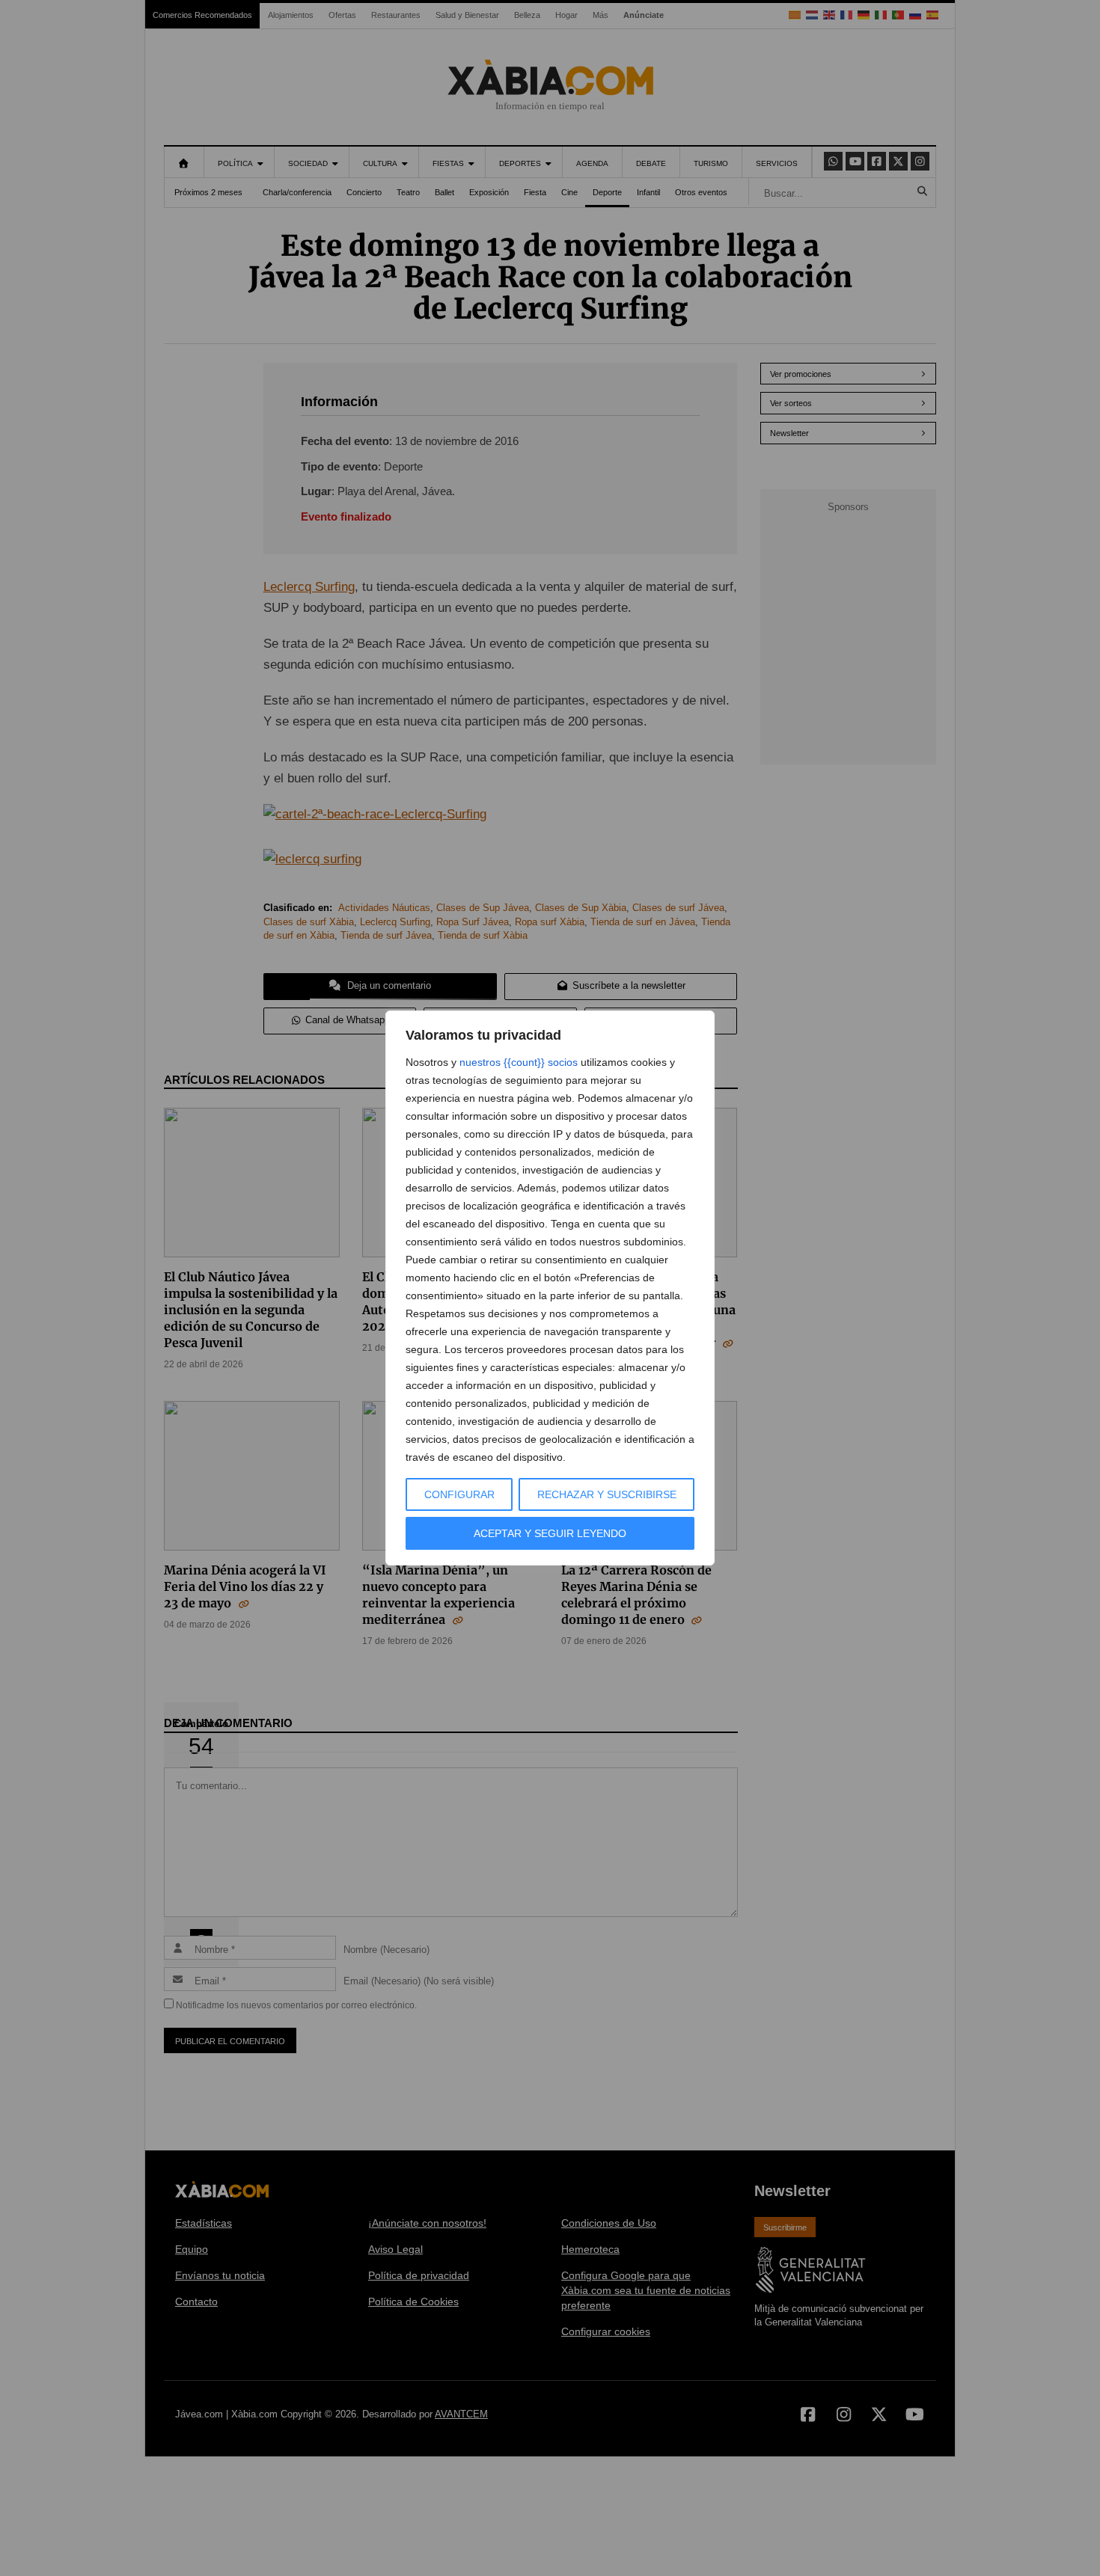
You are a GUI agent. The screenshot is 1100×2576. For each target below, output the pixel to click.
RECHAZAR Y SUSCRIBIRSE (607, 1494)
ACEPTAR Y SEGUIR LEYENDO (550, 1533)
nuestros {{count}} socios (519, 1062)
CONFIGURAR (459, 1494)
